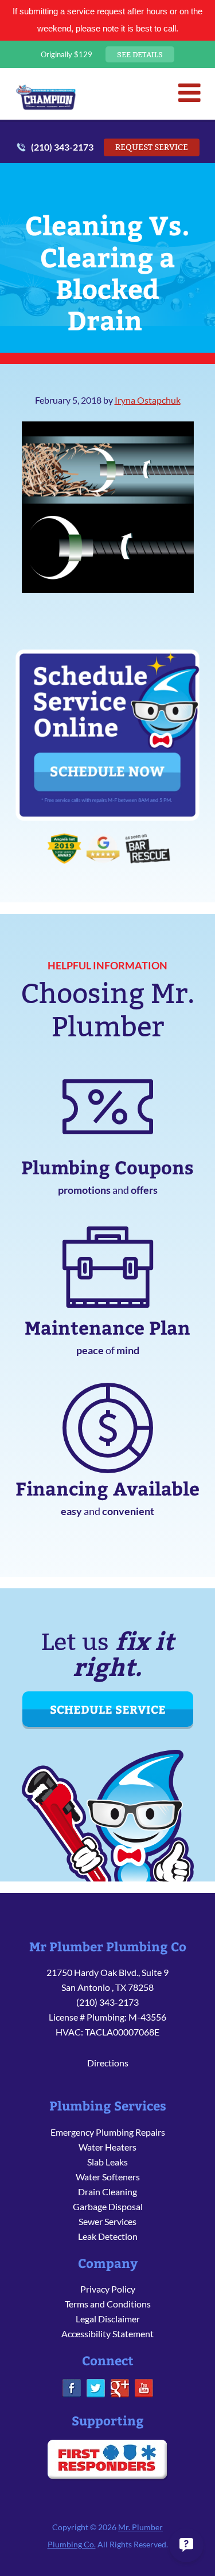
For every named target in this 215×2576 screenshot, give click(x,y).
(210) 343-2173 (62, 147)
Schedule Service (108, 1709)
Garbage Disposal (108, 2206)
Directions (108, 2063)
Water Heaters (107, 2147)
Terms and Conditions (108, 2304)
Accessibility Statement (107, 2334)
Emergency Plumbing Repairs (108, 2132)
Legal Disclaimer (108, 2319)
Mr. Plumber (46, 97)
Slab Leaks (107, 2162)
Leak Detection (108, 2236)
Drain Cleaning (107, 2192)
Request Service (152, 147)
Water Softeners (108, 2177)
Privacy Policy (108, 2289)
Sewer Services (107, 2221)
